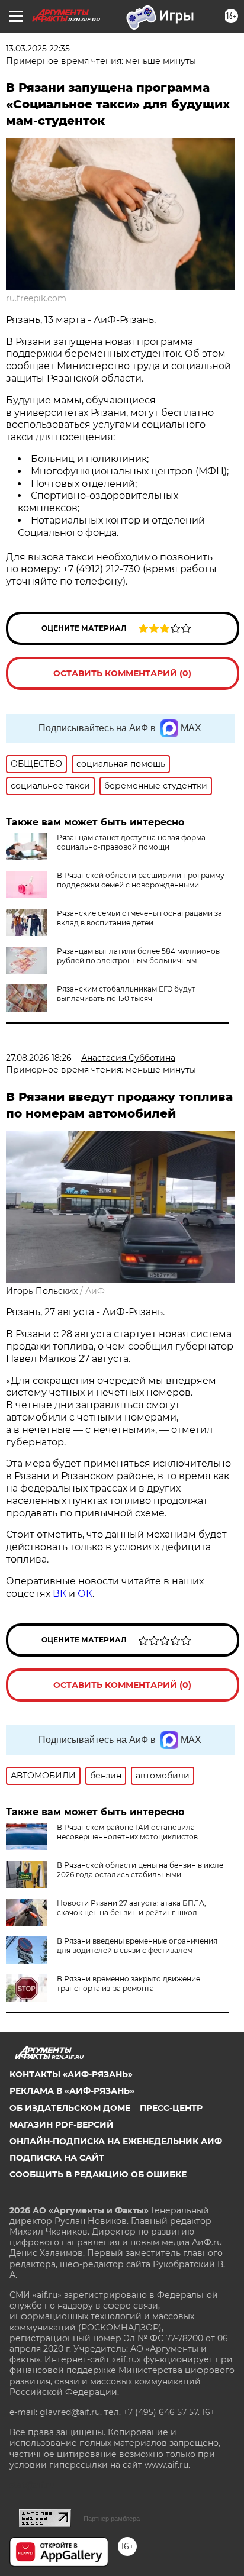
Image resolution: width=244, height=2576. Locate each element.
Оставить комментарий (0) (122, 673)
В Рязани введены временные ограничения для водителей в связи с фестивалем (137, 1946)
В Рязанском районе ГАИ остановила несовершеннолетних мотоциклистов (127, 1832)
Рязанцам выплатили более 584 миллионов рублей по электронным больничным (138, 956)
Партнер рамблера (112, 2519)
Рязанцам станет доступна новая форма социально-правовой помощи (131, 842)
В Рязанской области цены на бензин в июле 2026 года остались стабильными (140, 1870)
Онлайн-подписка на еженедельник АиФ (116, 2141)
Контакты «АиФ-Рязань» (71, 2074)
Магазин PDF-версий (62, 2125)
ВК (60, 1594)
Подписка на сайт (57, 2158)
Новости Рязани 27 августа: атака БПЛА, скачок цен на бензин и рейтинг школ (131, 1908)
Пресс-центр (171, 2108)
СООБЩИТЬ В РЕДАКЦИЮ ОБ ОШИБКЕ (98, 2174)
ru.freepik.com (36, 298)
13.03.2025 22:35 (38, 49)
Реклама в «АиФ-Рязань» (72, 2091)
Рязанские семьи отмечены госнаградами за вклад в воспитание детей (139, 918)
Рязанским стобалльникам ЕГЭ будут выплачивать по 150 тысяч (126, 994)
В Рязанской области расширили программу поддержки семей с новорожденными (141, 880)
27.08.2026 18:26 (39, 1058)
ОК (85, 1594)
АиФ (95, 1291)
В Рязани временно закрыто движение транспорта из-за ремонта (129, 1983)
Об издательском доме (70, 2108)
